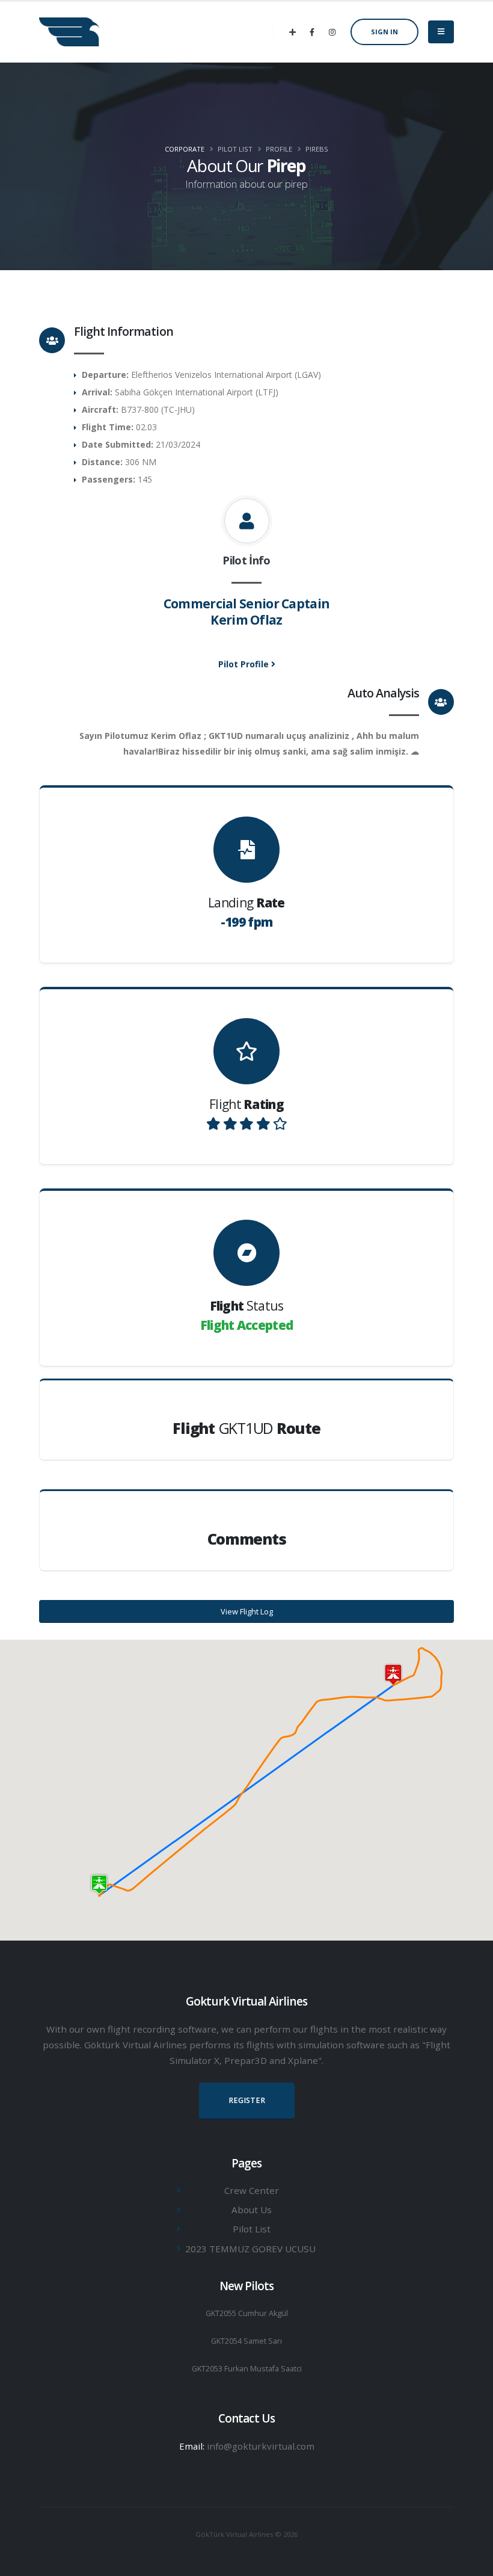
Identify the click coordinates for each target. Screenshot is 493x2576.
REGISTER (247, 2100)
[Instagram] (332, 32)
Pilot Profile (245, 664)
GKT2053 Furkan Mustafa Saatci (247, 2369)
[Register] (292, 32)
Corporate (185, 149)
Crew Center (252, 2190)
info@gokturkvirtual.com (261, 2446)
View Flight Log (247, 1611)
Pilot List (252, 2229)
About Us (252, 2210)
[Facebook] (312, 32)
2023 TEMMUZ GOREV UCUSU (250, 2249)
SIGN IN (384, 32)
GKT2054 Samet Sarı (246, 2341)
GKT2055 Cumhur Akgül (247, 2313)
